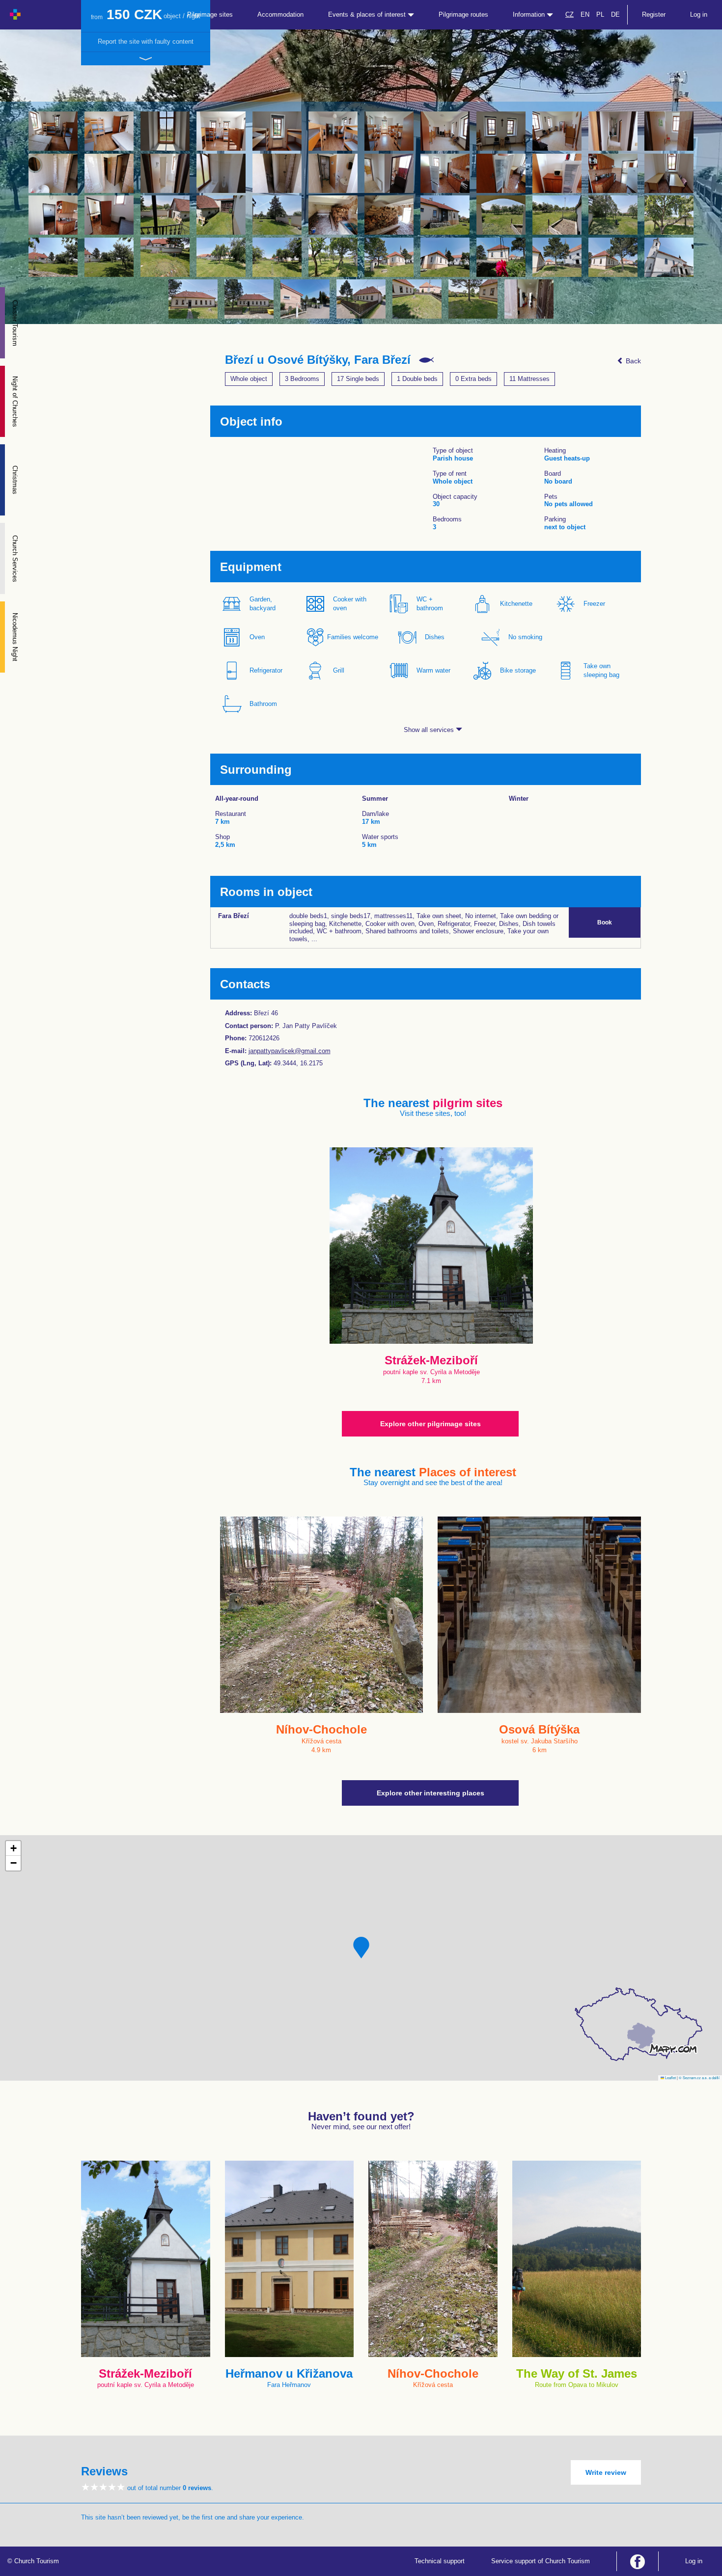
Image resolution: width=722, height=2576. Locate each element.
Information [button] (530, 14)
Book (605, 922)
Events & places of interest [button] (368, 14)
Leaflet (670, 2077)
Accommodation (280, 14)
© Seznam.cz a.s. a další (699, 2077)
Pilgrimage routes (463, 14)
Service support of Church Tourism (541, 2561)
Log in (699, 14)
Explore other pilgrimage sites (430, 1424)
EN (585, 14)
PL (600, 14)
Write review (606, 2472)
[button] (361, 1948)
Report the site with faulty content (146, 41)
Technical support (440, 2561)
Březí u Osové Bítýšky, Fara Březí (318, 360)
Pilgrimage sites (210, 14)
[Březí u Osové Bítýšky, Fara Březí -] (53, 131)
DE (615, 14)
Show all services (430, 730)
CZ (569, 14)
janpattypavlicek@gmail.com (290, 1051)
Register (654, 14)
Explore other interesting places (430, 1793)
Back (632, 361)
